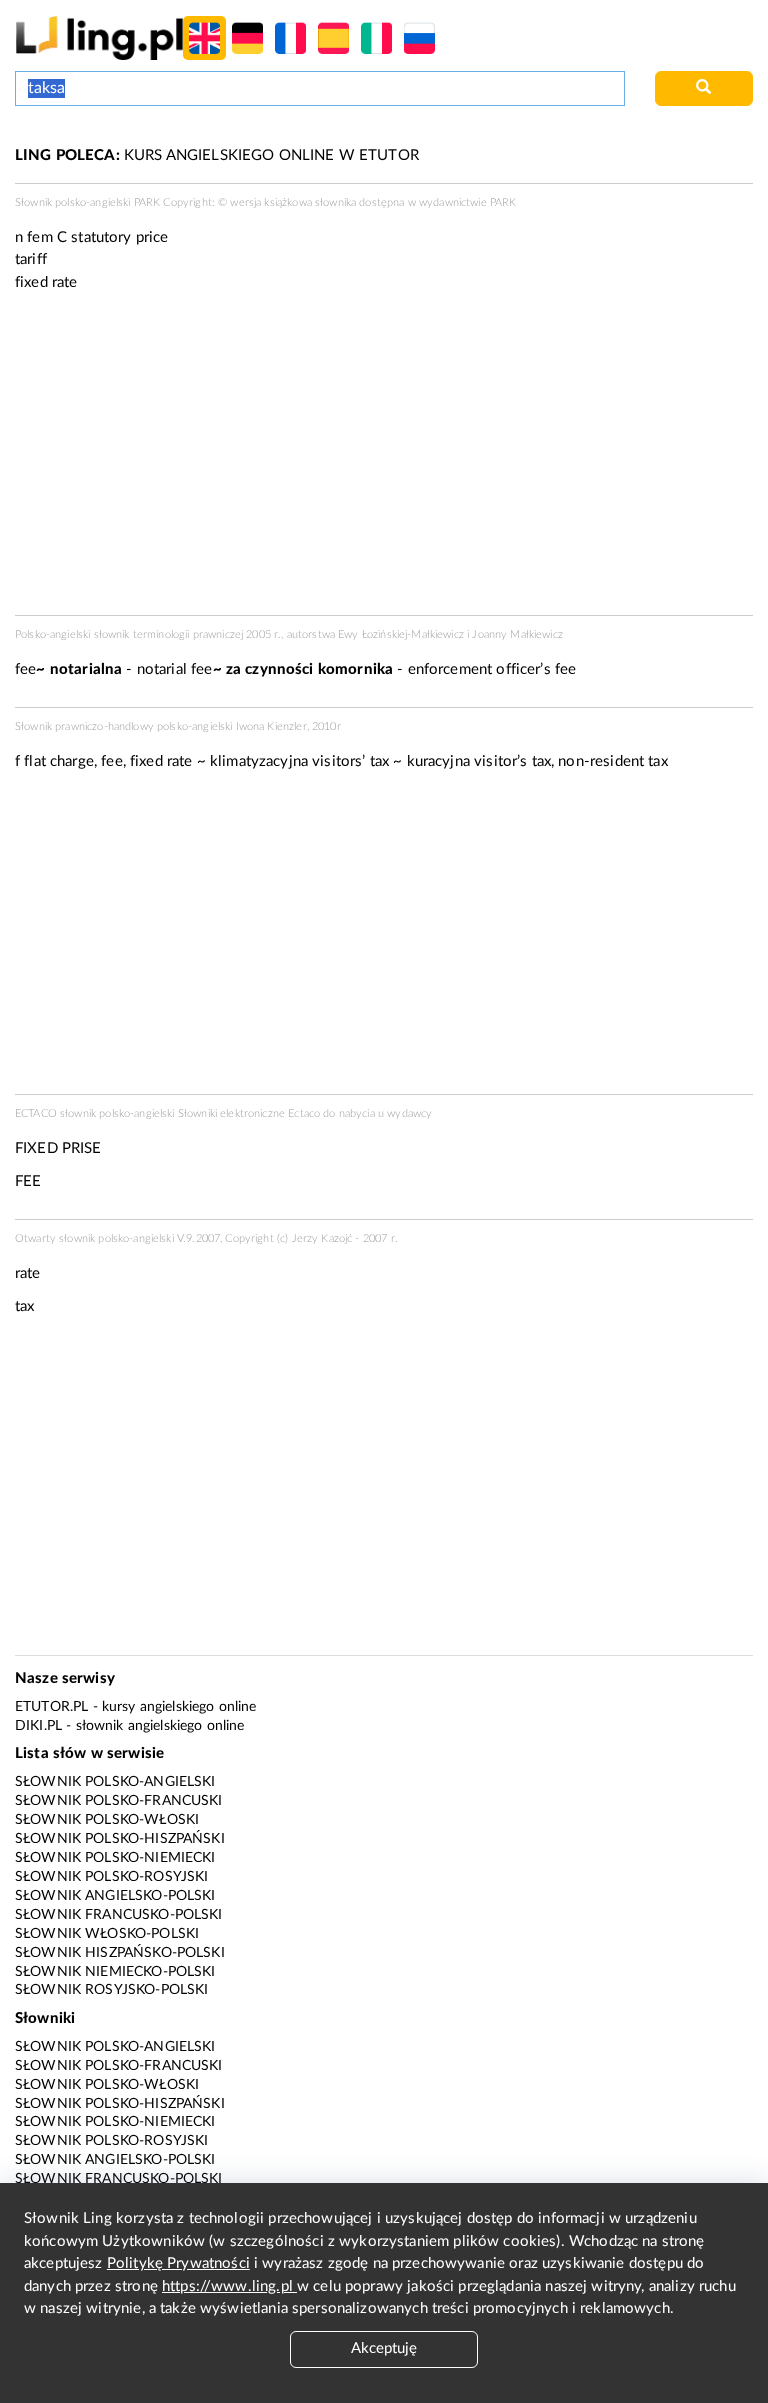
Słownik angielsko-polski (115, 1896)
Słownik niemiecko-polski (115, 1972)
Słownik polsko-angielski (115, 1782)
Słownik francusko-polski (119, 1915)
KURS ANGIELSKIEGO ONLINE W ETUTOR (217, 155)
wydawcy (409, 1113)
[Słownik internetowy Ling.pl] (99, 37)
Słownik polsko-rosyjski (111, 1877)
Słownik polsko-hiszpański (120, 1839)
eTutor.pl (51, 1707)
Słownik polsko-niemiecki (115, 1858)
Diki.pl (38, 1726)
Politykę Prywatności (178, 2263)
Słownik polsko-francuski (119, 1801)
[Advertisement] (384, 939)
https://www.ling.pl (229, 2286)
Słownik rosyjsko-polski (111, 1990)
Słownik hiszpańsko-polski (120, 1953)
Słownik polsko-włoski (107, 1820)
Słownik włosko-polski (107, 1934)
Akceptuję (384, 2348)
